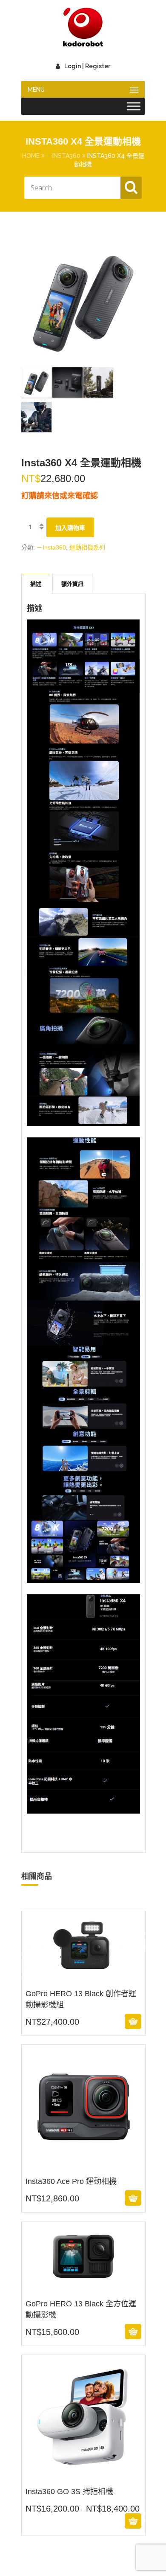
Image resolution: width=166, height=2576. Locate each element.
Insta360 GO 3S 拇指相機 (83, 2486)
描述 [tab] (36, 584)
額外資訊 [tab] (72, 584)
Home (31, 156)
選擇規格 (82, 2521)
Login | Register (87, 66)
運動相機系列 (87, 547)
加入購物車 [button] (82, 2021)
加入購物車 (70, 528)
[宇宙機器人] (83, 28)
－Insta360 (63, 156)
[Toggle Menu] (134, 106)
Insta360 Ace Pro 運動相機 (83, 2163)
